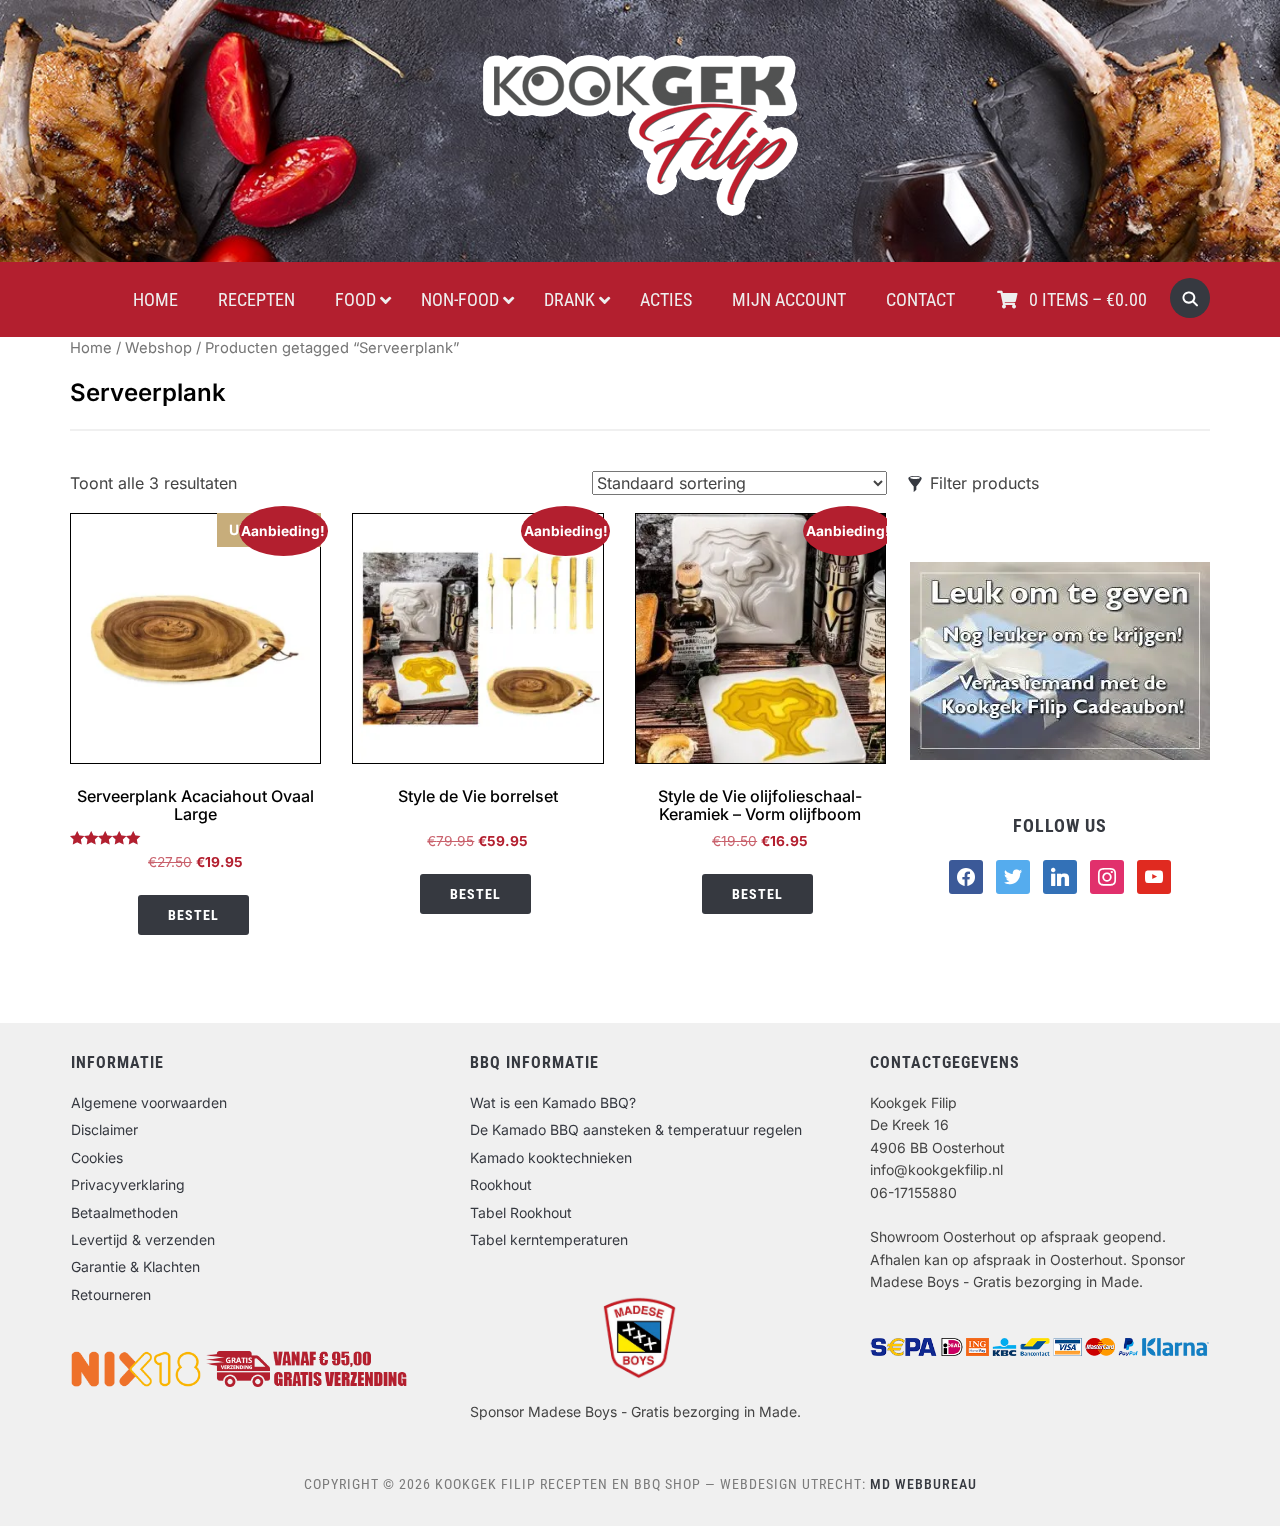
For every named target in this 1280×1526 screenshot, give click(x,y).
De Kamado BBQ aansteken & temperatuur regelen (636, 1129)
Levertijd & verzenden (143, 1239)
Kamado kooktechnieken (551, 1157)
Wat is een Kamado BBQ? (553, 1102)
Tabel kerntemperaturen (549, 1239)
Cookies (97, 1157)
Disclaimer (104, 1129)
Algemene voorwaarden (149, 1102)
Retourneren (111, 1294)
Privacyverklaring (128, 1184)
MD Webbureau (923, 1484)
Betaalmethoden (124, 1212)
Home (91, 348)
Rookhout (501, 1184)
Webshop (158, 348)
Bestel (193, 915)
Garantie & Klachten (135, 1266)
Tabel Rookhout (521, 1212)
